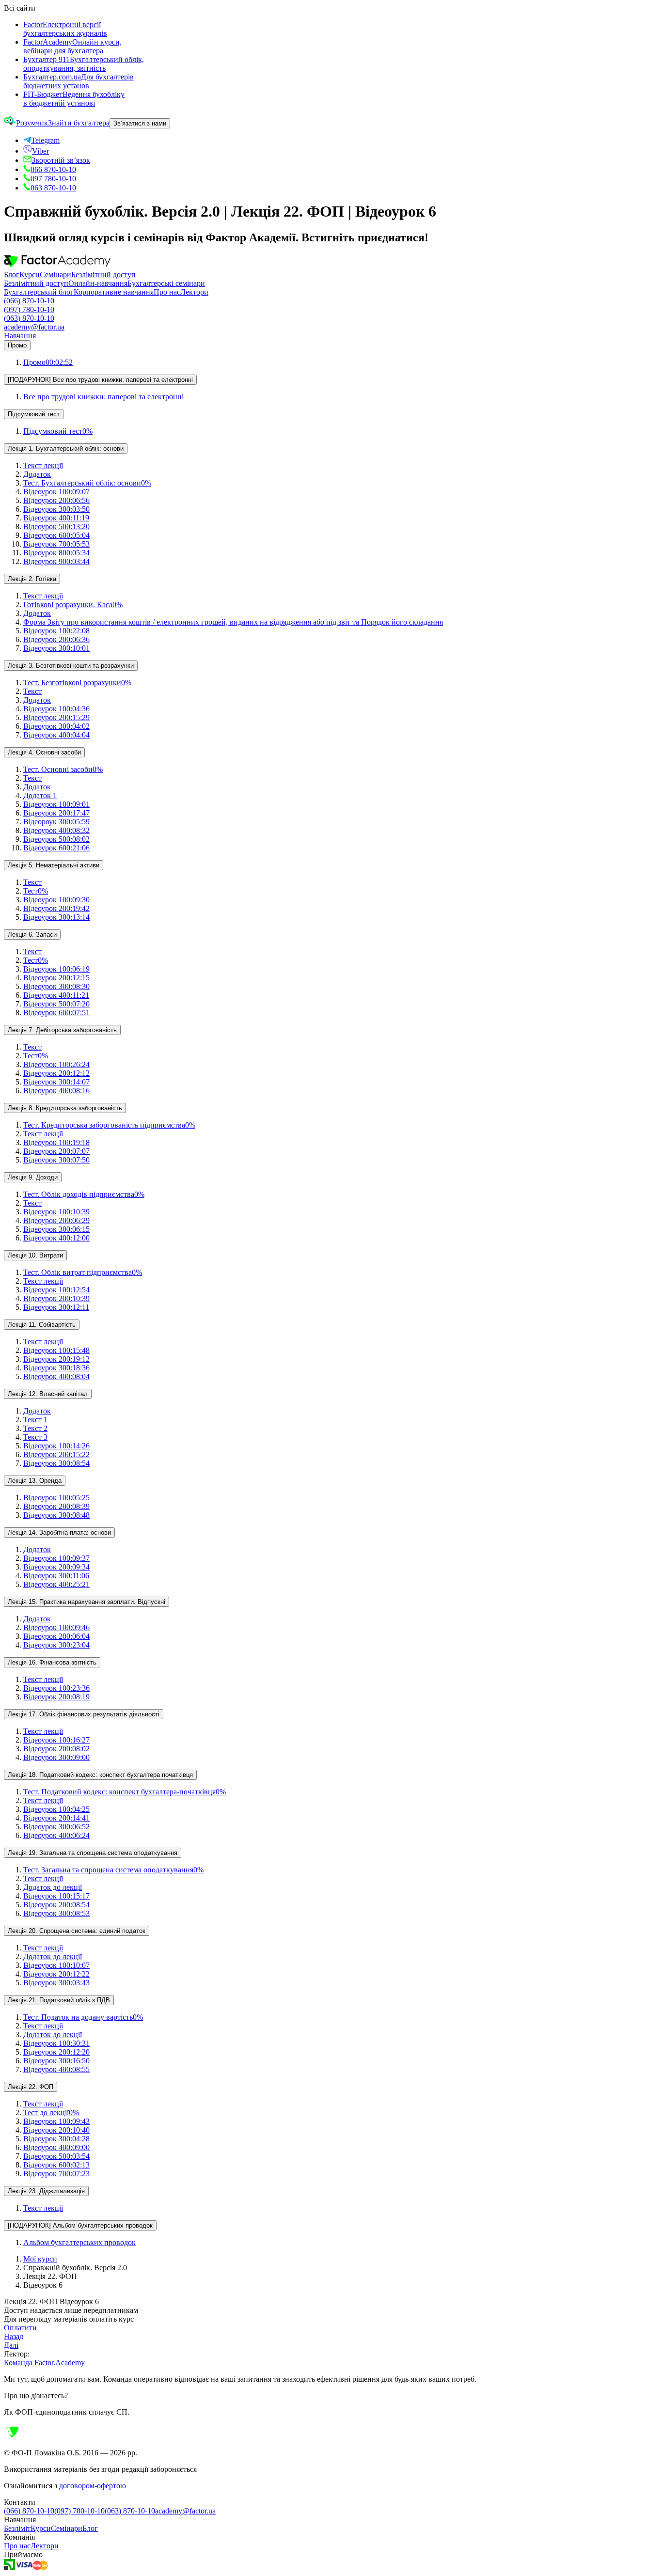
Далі (11, 2345)
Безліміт (17, 2528)
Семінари (55, 275)
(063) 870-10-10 (29, 318)
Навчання (20, 336)
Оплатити (20, 2328)
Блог (12, 275)
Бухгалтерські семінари (166, 283)
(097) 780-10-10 (29, 309)
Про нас (167, 292)
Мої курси (40, 2259)
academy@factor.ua (34, 327)
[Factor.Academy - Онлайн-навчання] (57, 266)
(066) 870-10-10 (29, 301)
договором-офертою (93, 2486)
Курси (30, 275)
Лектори (194, 292)
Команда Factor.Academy (44, 2363)
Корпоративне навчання (114, 292)
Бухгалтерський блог (39, 292)
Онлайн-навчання (98, 283)
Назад (14, 2336)
